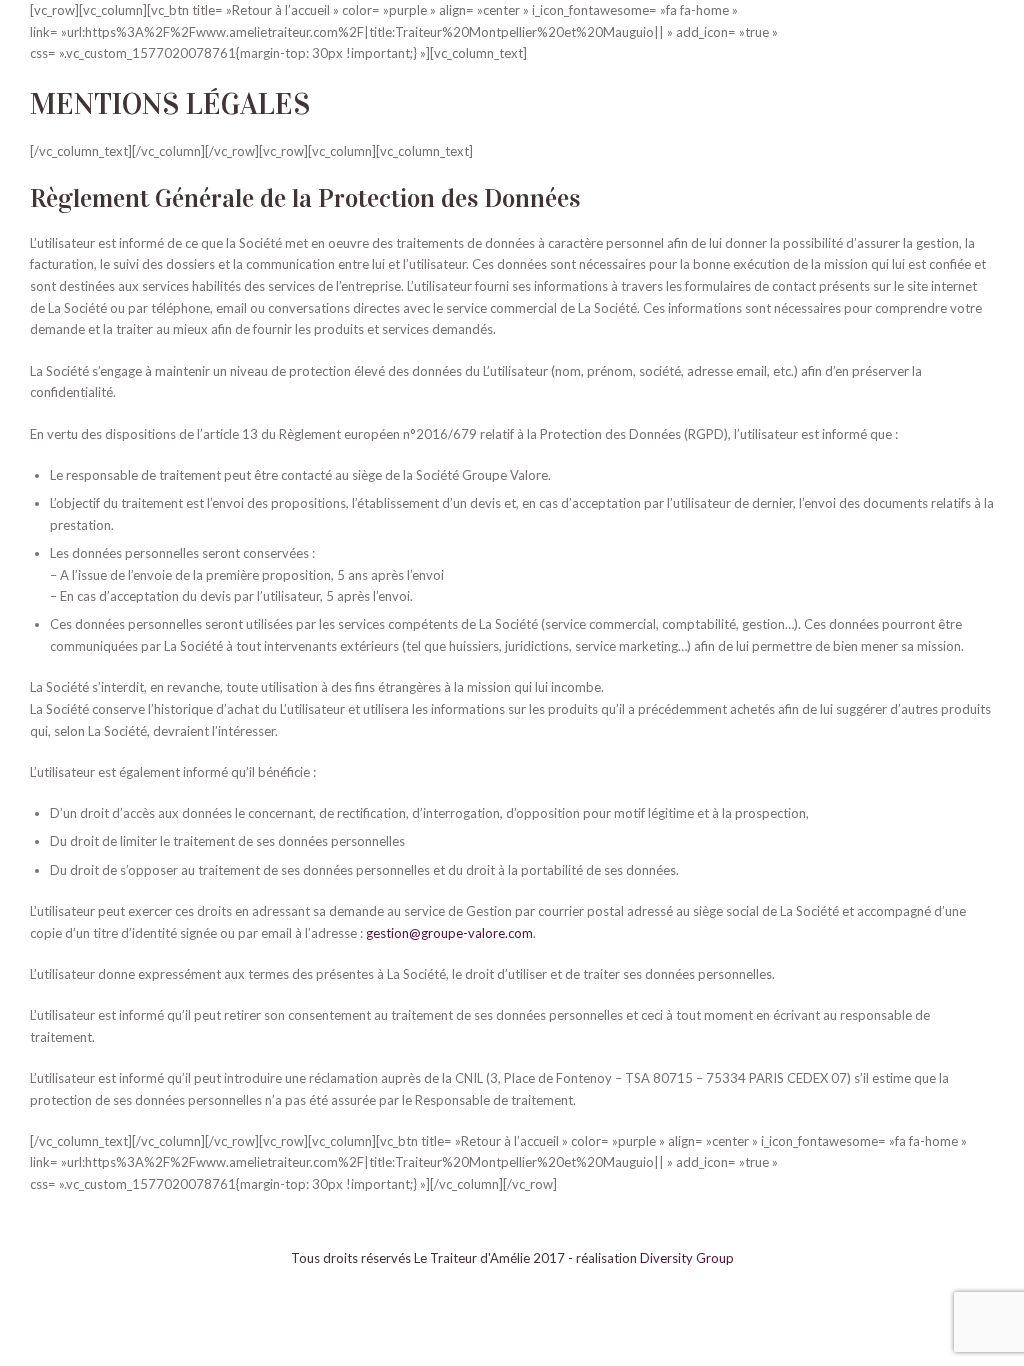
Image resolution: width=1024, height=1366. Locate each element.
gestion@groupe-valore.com (449, 933)
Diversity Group (687, 1258)
